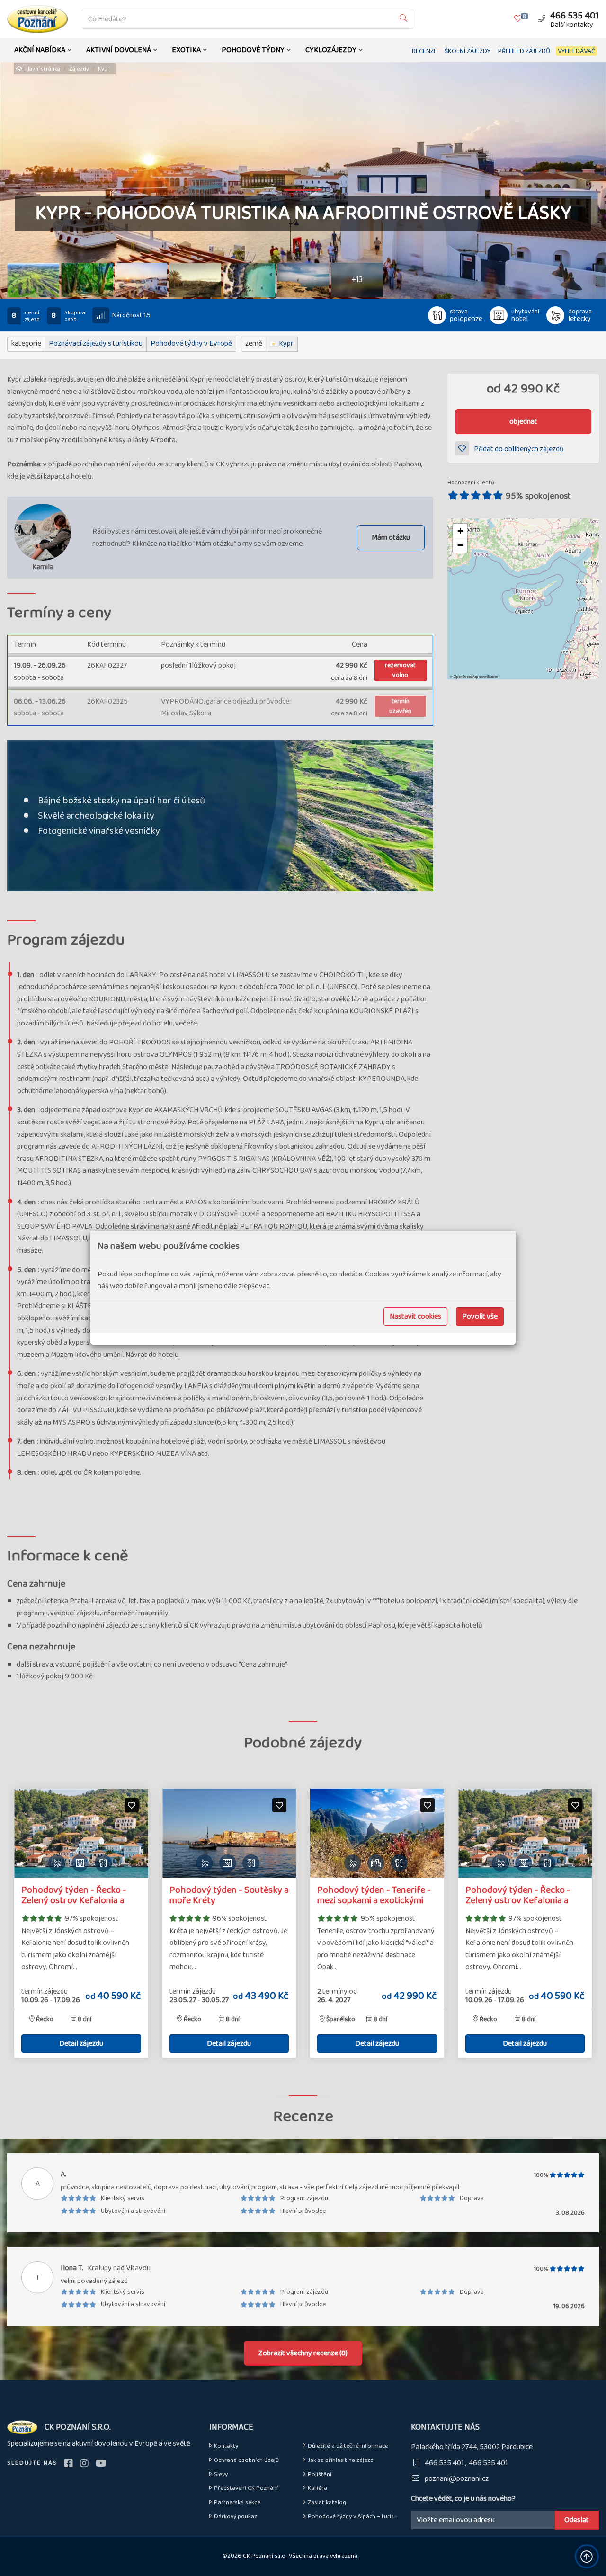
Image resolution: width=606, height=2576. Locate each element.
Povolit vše (480, 1316)
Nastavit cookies (415, 1316)
